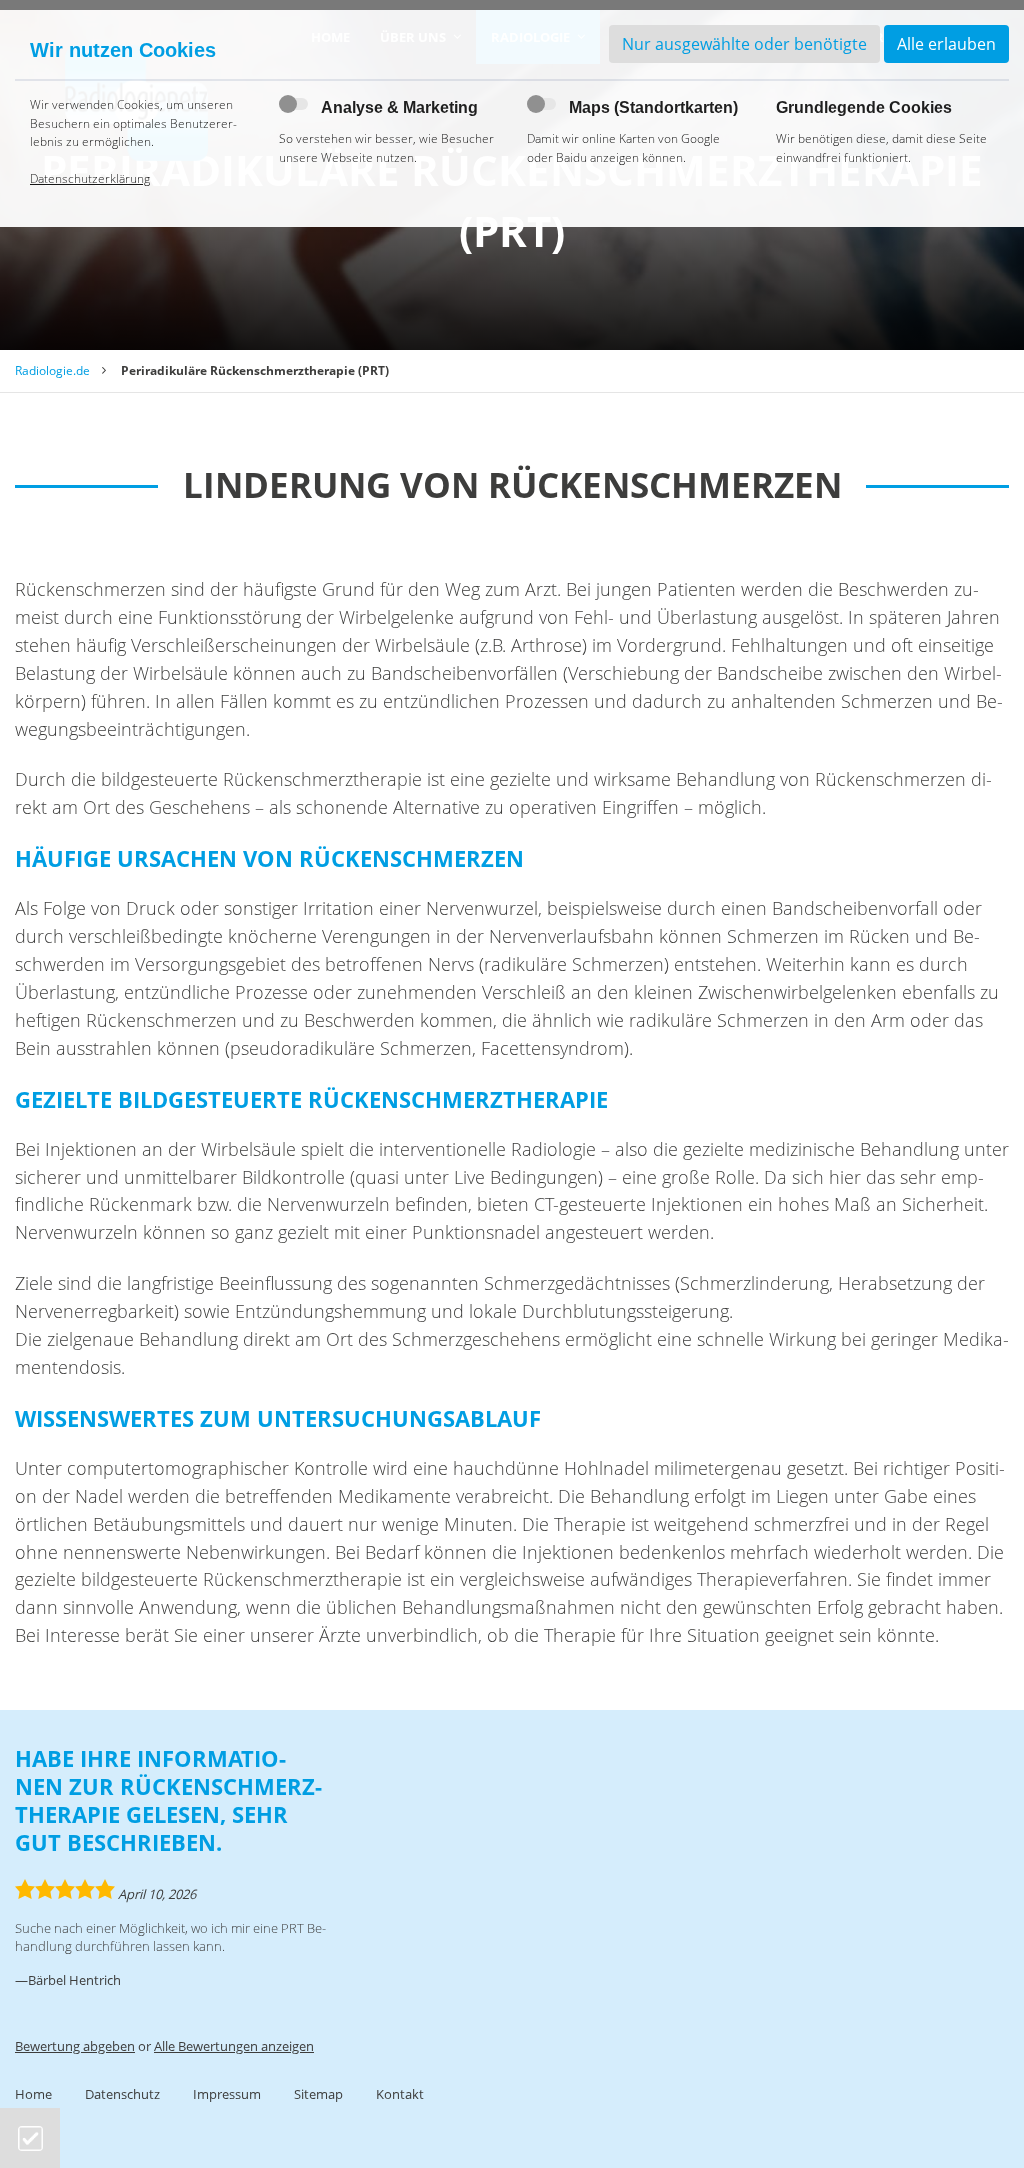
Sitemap (318, 2094)
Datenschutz (122, 2094)
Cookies (30, 2138)
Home (33, 2094)
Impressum (227, 2094)
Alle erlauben (946, 44)
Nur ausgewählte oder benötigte (744, 44)
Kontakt (400, 2094)
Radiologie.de (52, 370)
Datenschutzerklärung (90, 178)
